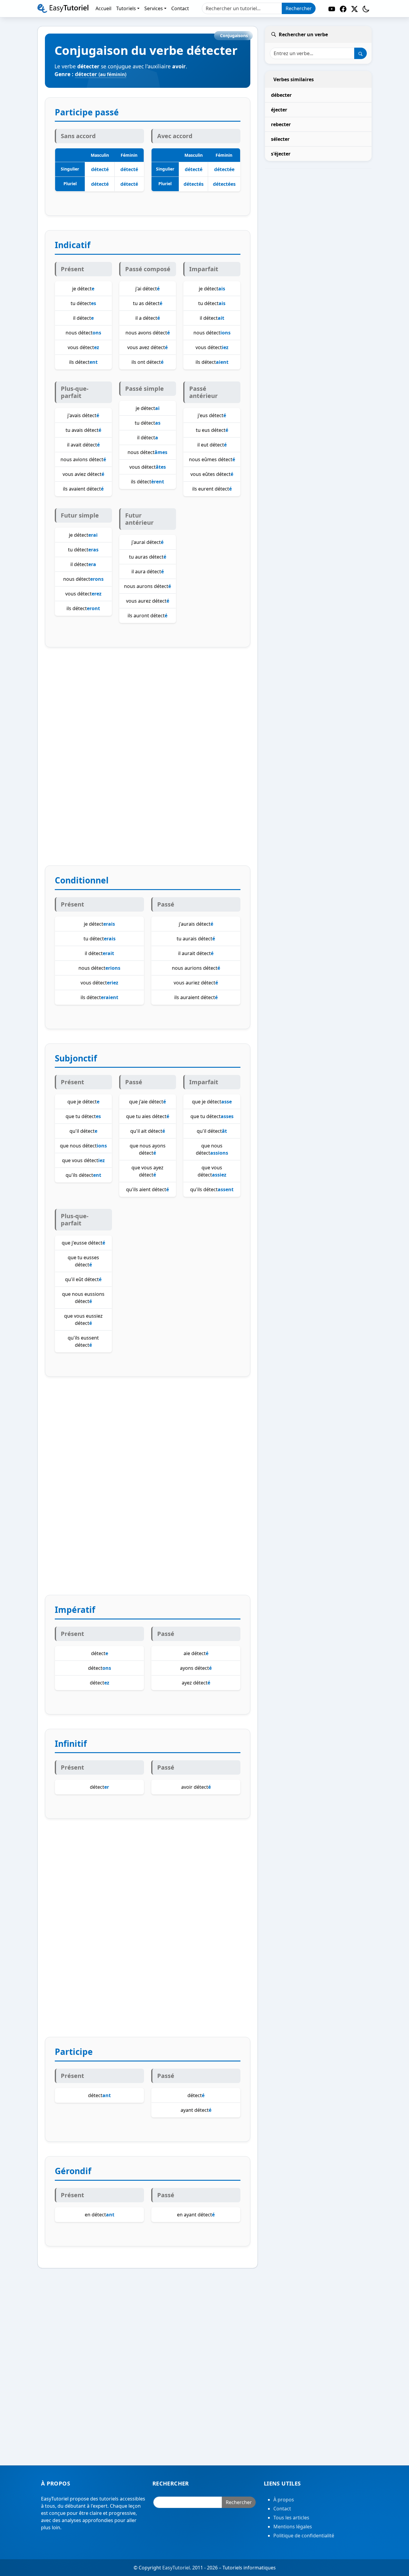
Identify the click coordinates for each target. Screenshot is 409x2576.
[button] (366, 9)
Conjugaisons (234, 36)
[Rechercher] (360, 53)
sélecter (280, 139)
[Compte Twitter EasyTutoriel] (355, 9)
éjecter (279, 110)
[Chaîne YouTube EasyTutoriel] (332, 9)
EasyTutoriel (176, 2568)
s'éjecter (281, 154)
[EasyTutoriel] (63, 8)
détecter (101, 74)
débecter (281, 95)
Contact (282, 2509)
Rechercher (299, 8)
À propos (284, 2500)
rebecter (281, 124)
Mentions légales (293, 2527)
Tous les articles (291, 2518)
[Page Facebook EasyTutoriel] (343, 9)
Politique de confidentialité (304, 2536)
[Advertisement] (148, 764)
